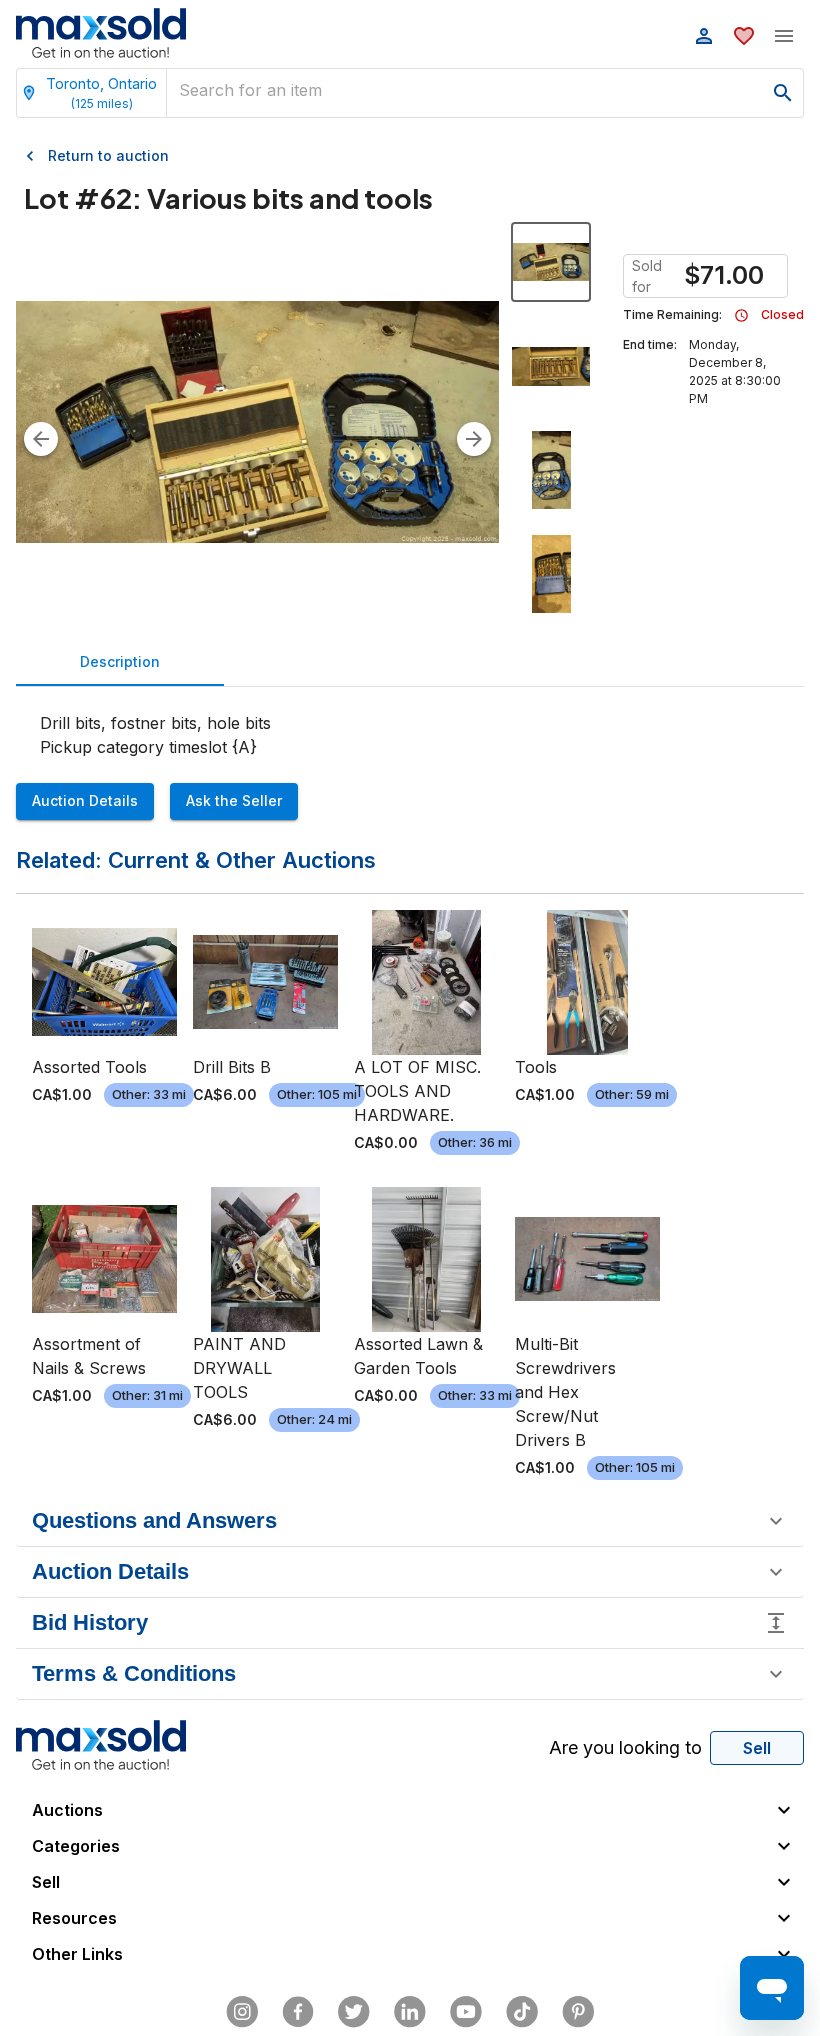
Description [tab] (120, 661)
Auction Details (85, 800)
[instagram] (242, 2012)
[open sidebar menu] (784, 36)
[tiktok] (522, 2012)
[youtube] (466, 2012)
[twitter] (354, 2012)
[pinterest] (578, 2012)
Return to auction (108, 155)
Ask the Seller (234, 800)
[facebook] (298, 2012)
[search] (783, 93)
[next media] (474, 439)
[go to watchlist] (744, 36)
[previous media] (41, 439)
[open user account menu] (704, 36)
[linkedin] (410, 2012)
